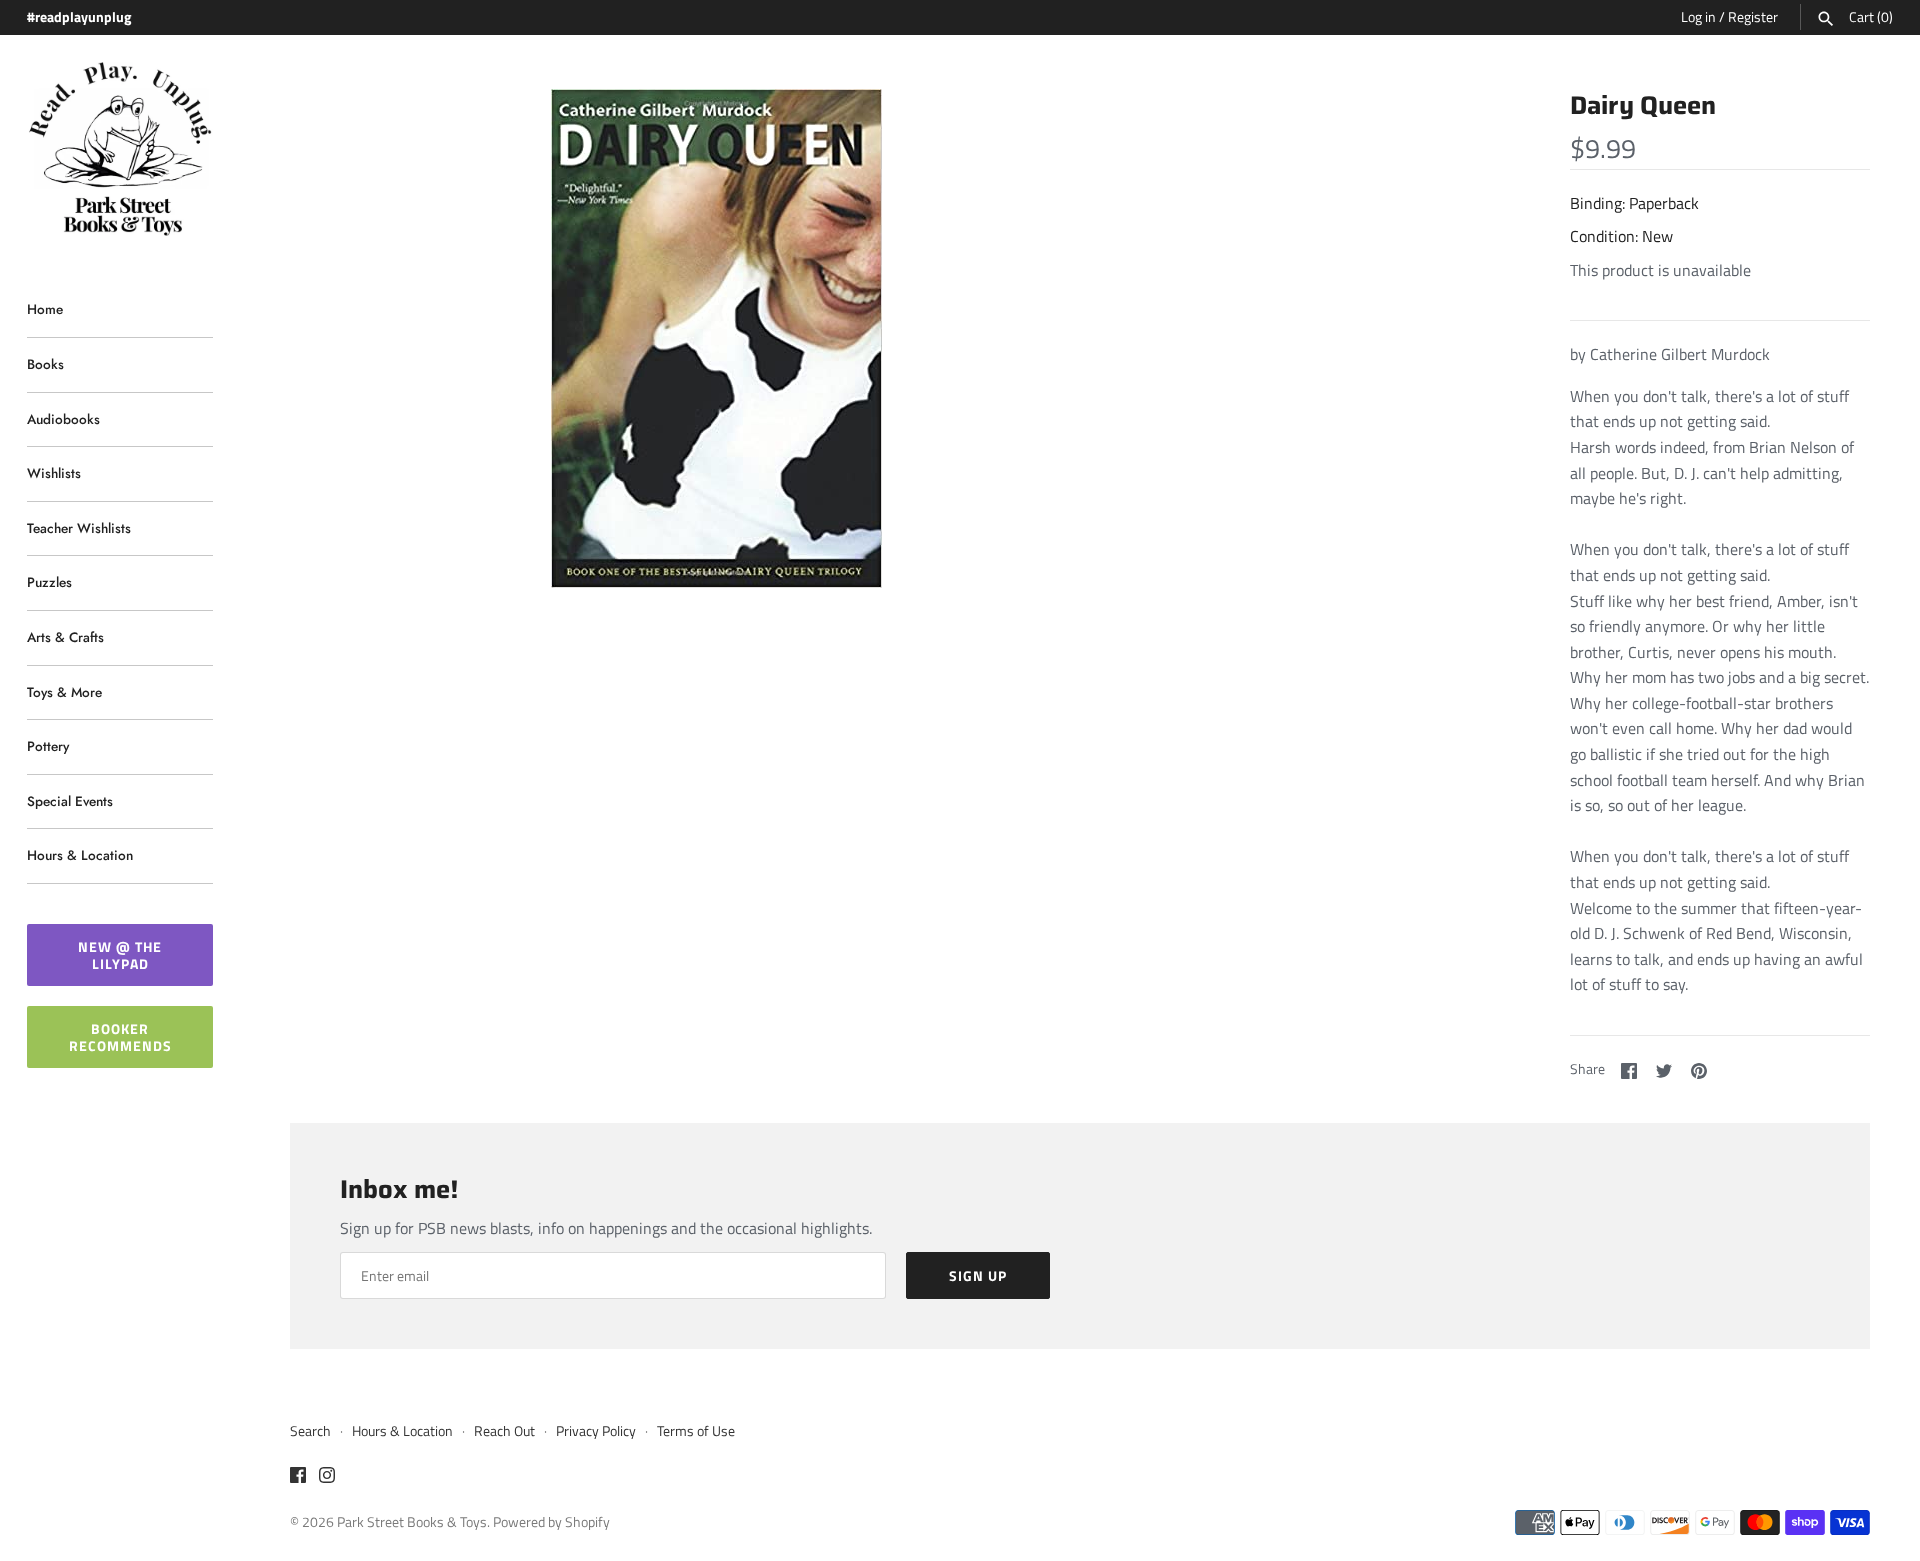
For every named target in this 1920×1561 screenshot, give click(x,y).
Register (1753, 17)
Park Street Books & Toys (412, 1522)
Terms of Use (696, 1431)
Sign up (978, 1275)
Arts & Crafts (65, 637)
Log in (1698, 17)
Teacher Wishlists (79, 528)
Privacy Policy (596, 1431)
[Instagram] (327, 1478)
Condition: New (1621, 236)
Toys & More (64, 692)
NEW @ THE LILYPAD (120, 955)
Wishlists (54, 473)
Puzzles (49, 582)
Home (45, 309)
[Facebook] (298, 1478)
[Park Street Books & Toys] (120, 149)
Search (310, 1431)
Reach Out (504, 1431)
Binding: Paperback (1634, 203)
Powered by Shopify (551, 1522)
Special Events (70, 801)
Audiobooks (63, 419)
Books (45, 364)
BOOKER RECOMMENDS (120, 1037)
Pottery (48, 746)
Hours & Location (80, 855)
